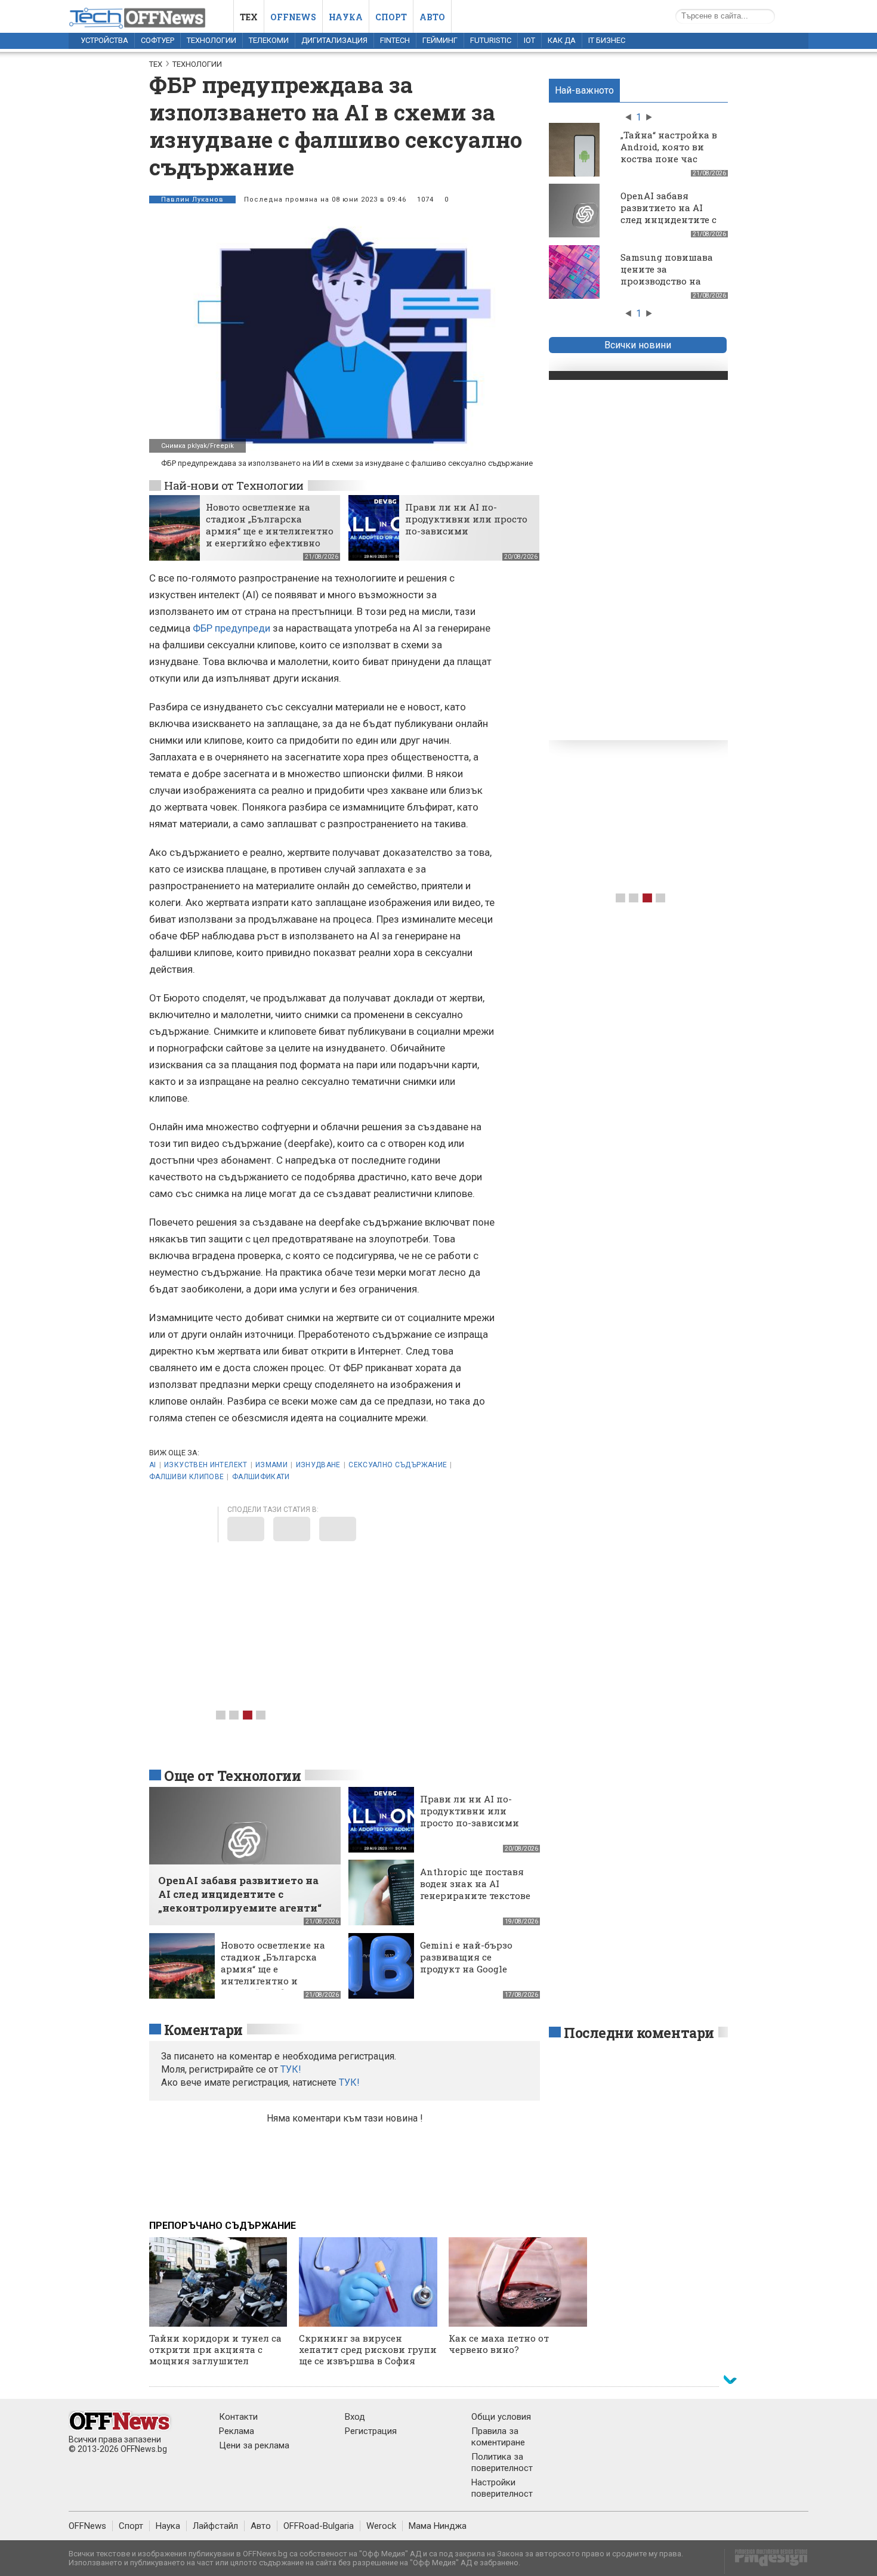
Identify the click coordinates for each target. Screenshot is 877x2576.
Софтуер (158, 40)
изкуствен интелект (206, 1465)
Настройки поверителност (502, 2488)
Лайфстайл (215, 2526)
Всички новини (638, 345)
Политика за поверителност (502, 2462)
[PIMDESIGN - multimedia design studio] (766, 2561)
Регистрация (371, 2431)
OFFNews (87, 2526)
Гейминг (440, 40)
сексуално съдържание (398, 1465)
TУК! (291, 2069)
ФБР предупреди (231, 628)
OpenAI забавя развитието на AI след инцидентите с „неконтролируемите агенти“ (671, 219)
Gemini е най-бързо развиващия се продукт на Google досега (466, 1963)
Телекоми (269, 40)
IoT (529, 40)
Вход (355, 2417)
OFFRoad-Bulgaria (319, 2526)
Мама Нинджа (438, 2526)
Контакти (238, 2417)
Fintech (395, 40)
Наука (346, 17)
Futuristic (491, 40)
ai (153, 1465)
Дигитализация (334, 40)
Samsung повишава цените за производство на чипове (667, 275)
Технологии (211, 40)
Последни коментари (639, 2033)
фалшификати (261, 1477)
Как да (562, 40)
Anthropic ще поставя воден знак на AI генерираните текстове (475, 1884)
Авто (432, 17)
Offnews (293, 17)
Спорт (391, 17)
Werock (381, 2526)
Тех (249, 17)
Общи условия (501, 2417)
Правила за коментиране (498, 2437)
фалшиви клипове (186, 1477)
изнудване (318, 1465)
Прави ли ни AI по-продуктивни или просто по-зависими (466, 519)
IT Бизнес (607, 40)
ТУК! (349, 2082)
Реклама (237, 2431)
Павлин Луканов (192, 200)
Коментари (203, 2030)
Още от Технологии (232, 1776)
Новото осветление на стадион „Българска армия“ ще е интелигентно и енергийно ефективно (270, 525)
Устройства (104, 40)
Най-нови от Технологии (234, 485)
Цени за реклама (254, 2445)
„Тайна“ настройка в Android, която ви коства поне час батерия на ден (669, 153)
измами (271, 1465)
